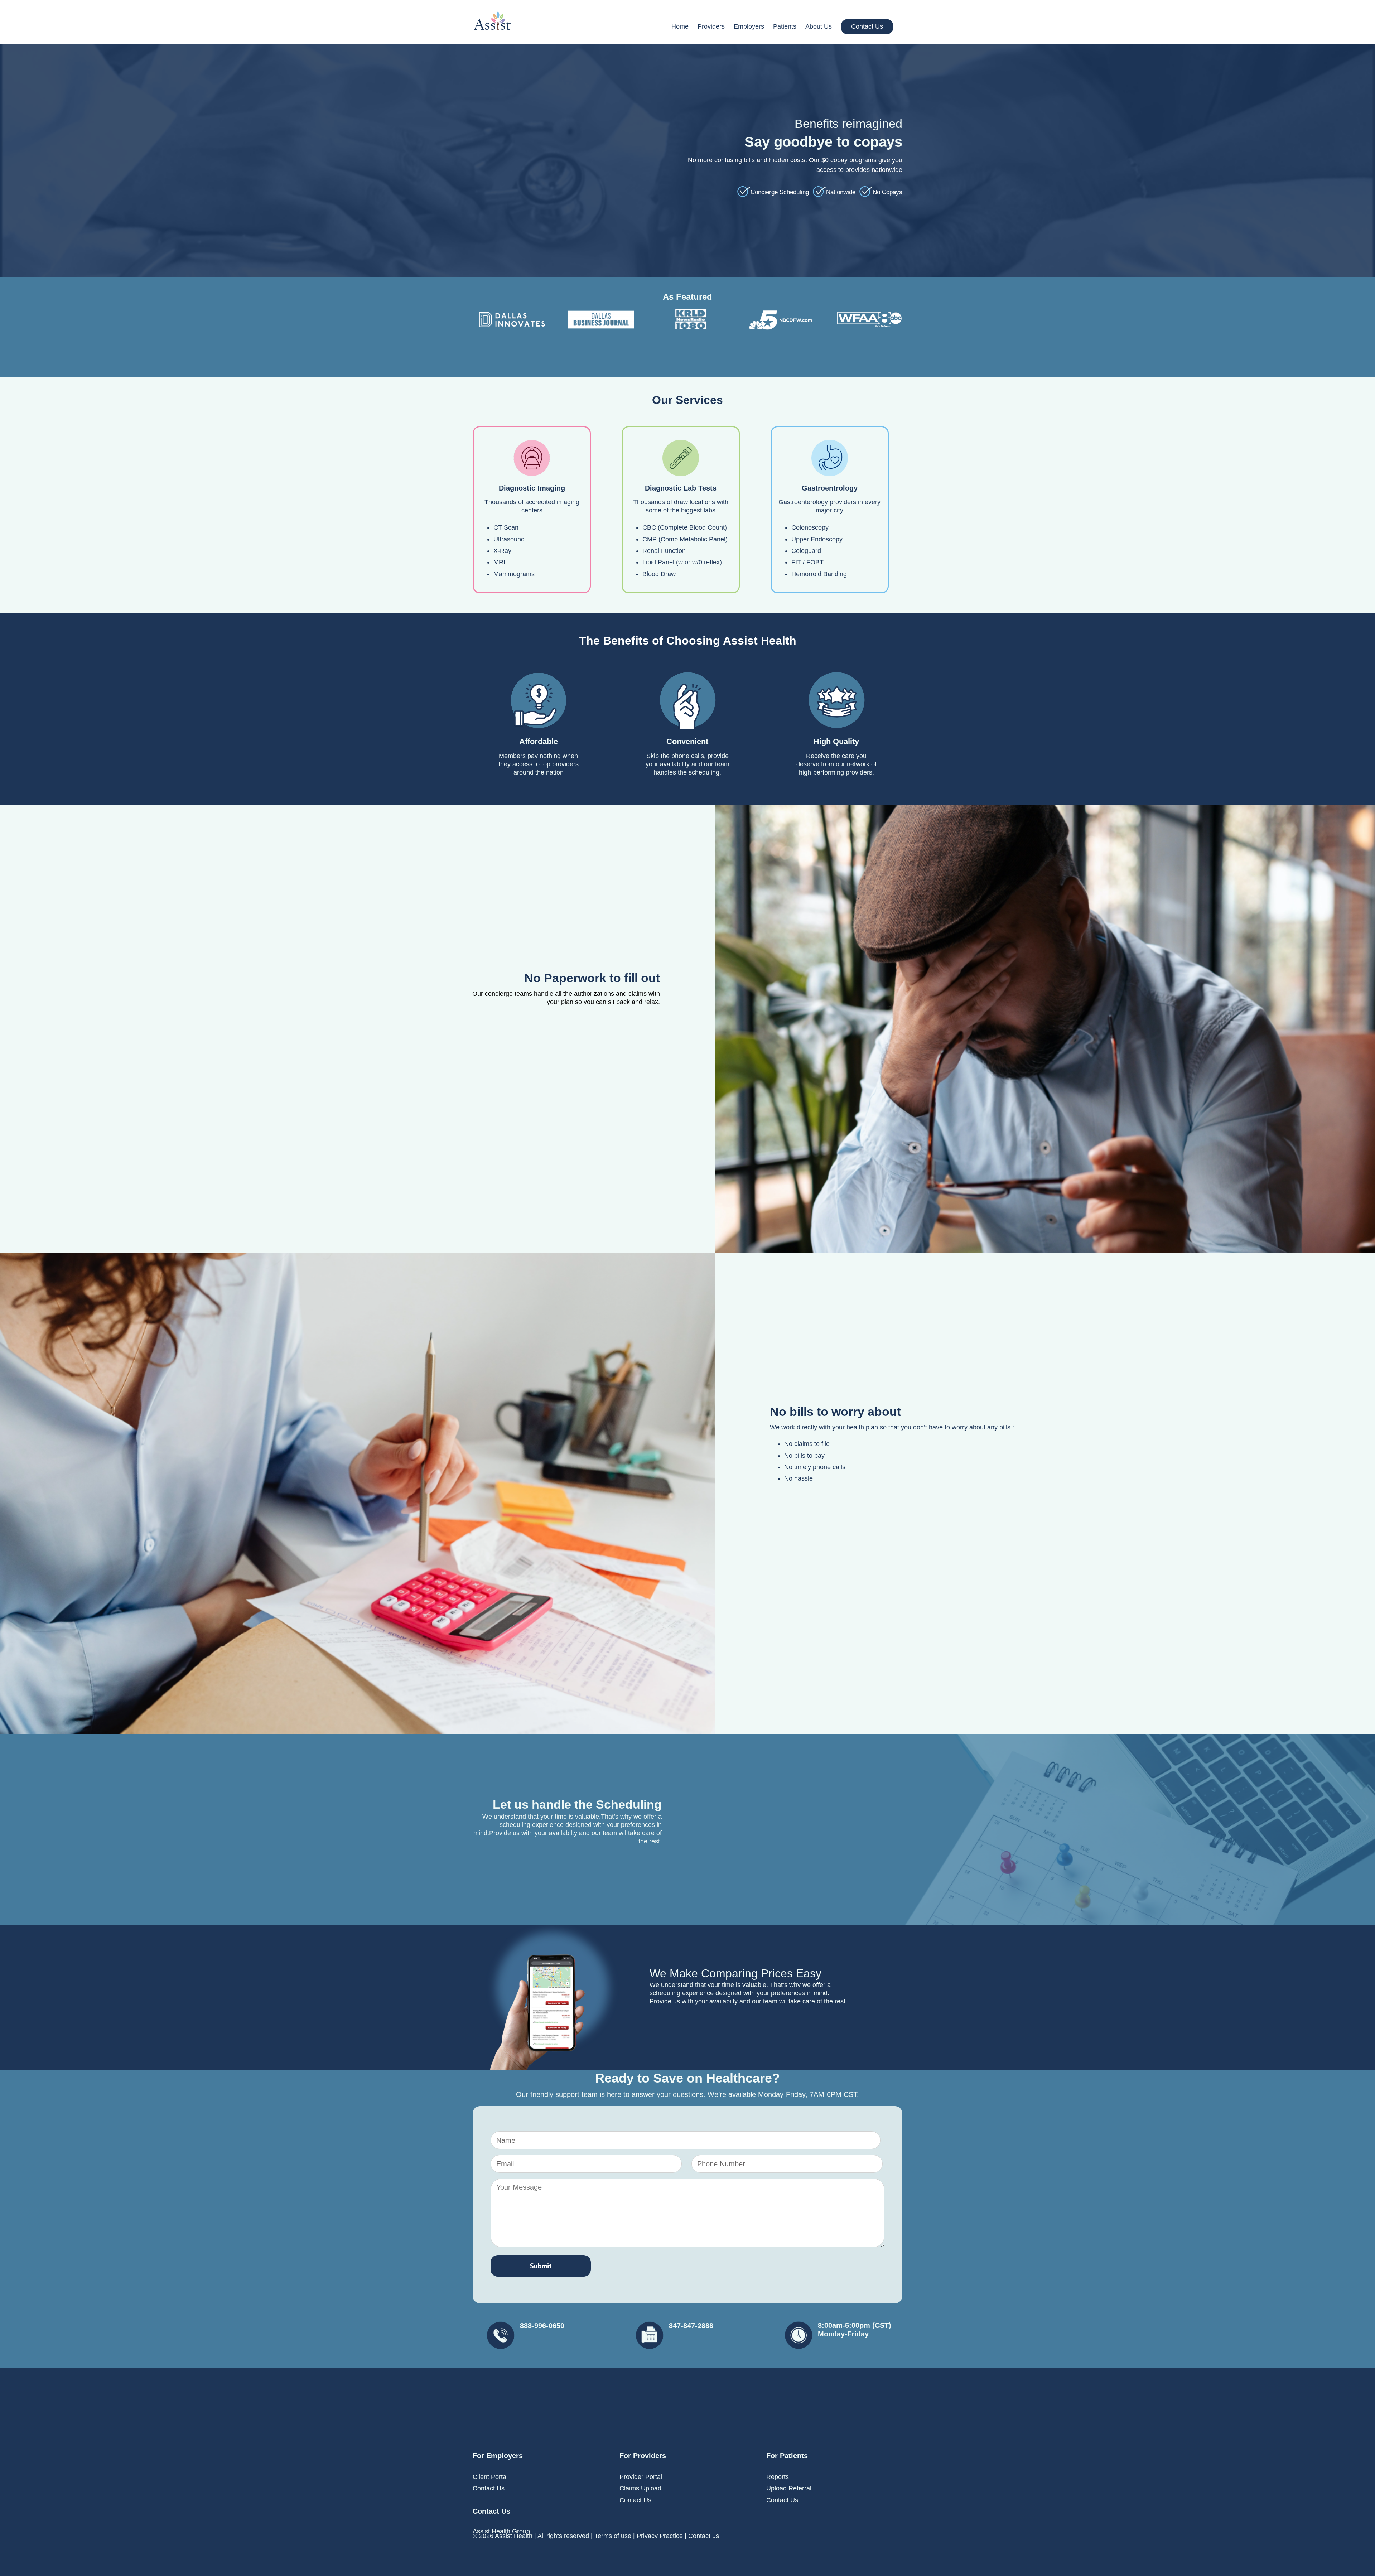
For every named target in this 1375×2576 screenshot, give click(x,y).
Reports (778, 2477)
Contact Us (489, 2488)
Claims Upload (640, 2488)
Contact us (704, 2536)
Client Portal (490, 2477)
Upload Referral (789, 2488)
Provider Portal (641, 2477)
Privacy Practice (660, 2536)
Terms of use (613, 2536)
